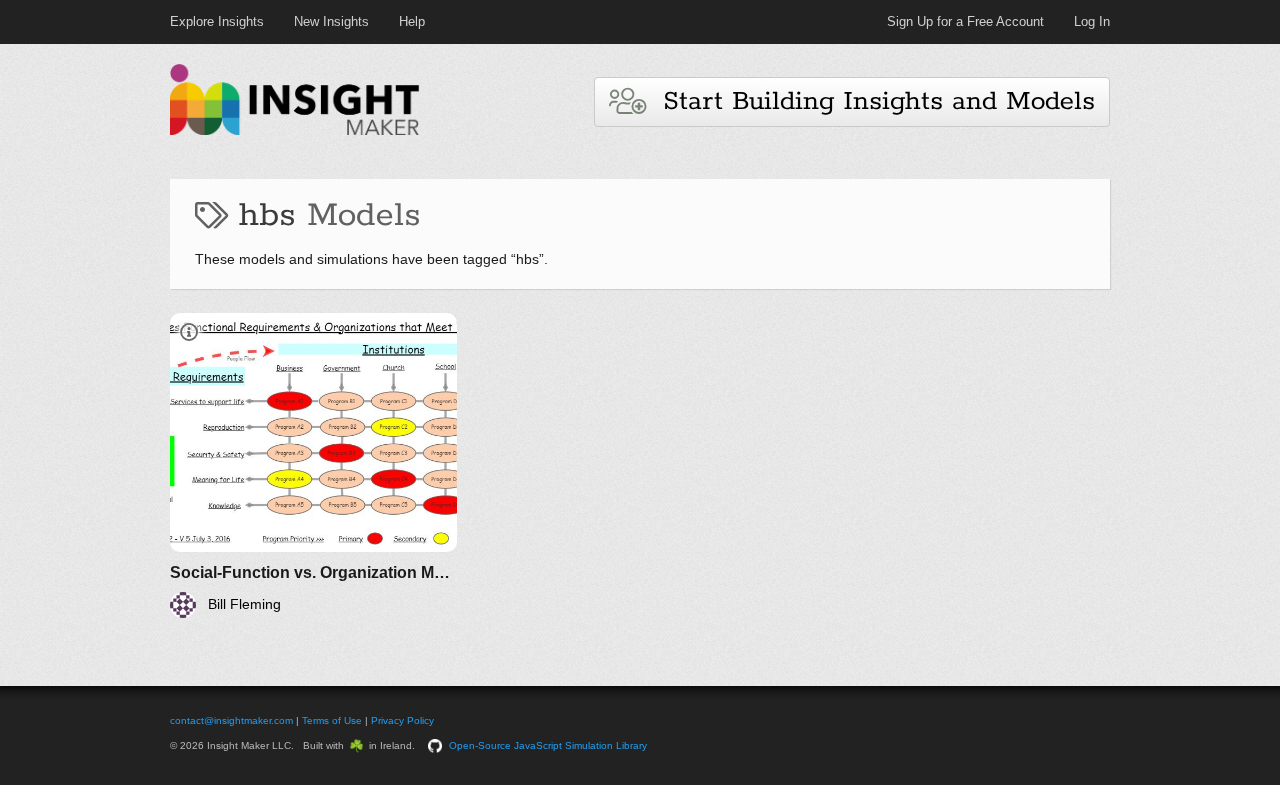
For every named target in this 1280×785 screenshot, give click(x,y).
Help (412, 21)
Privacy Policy (402, 720)
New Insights (331, 21)
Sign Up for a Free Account (965, 21)
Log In (1092, 21)
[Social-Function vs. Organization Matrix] (313, 465)
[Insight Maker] (295, 132)
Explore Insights (217, 21)
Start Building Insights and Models (870, 101)
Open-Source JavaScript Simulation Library (548, 745)
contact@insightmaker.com (231, 720)
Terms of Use (332, 720)
